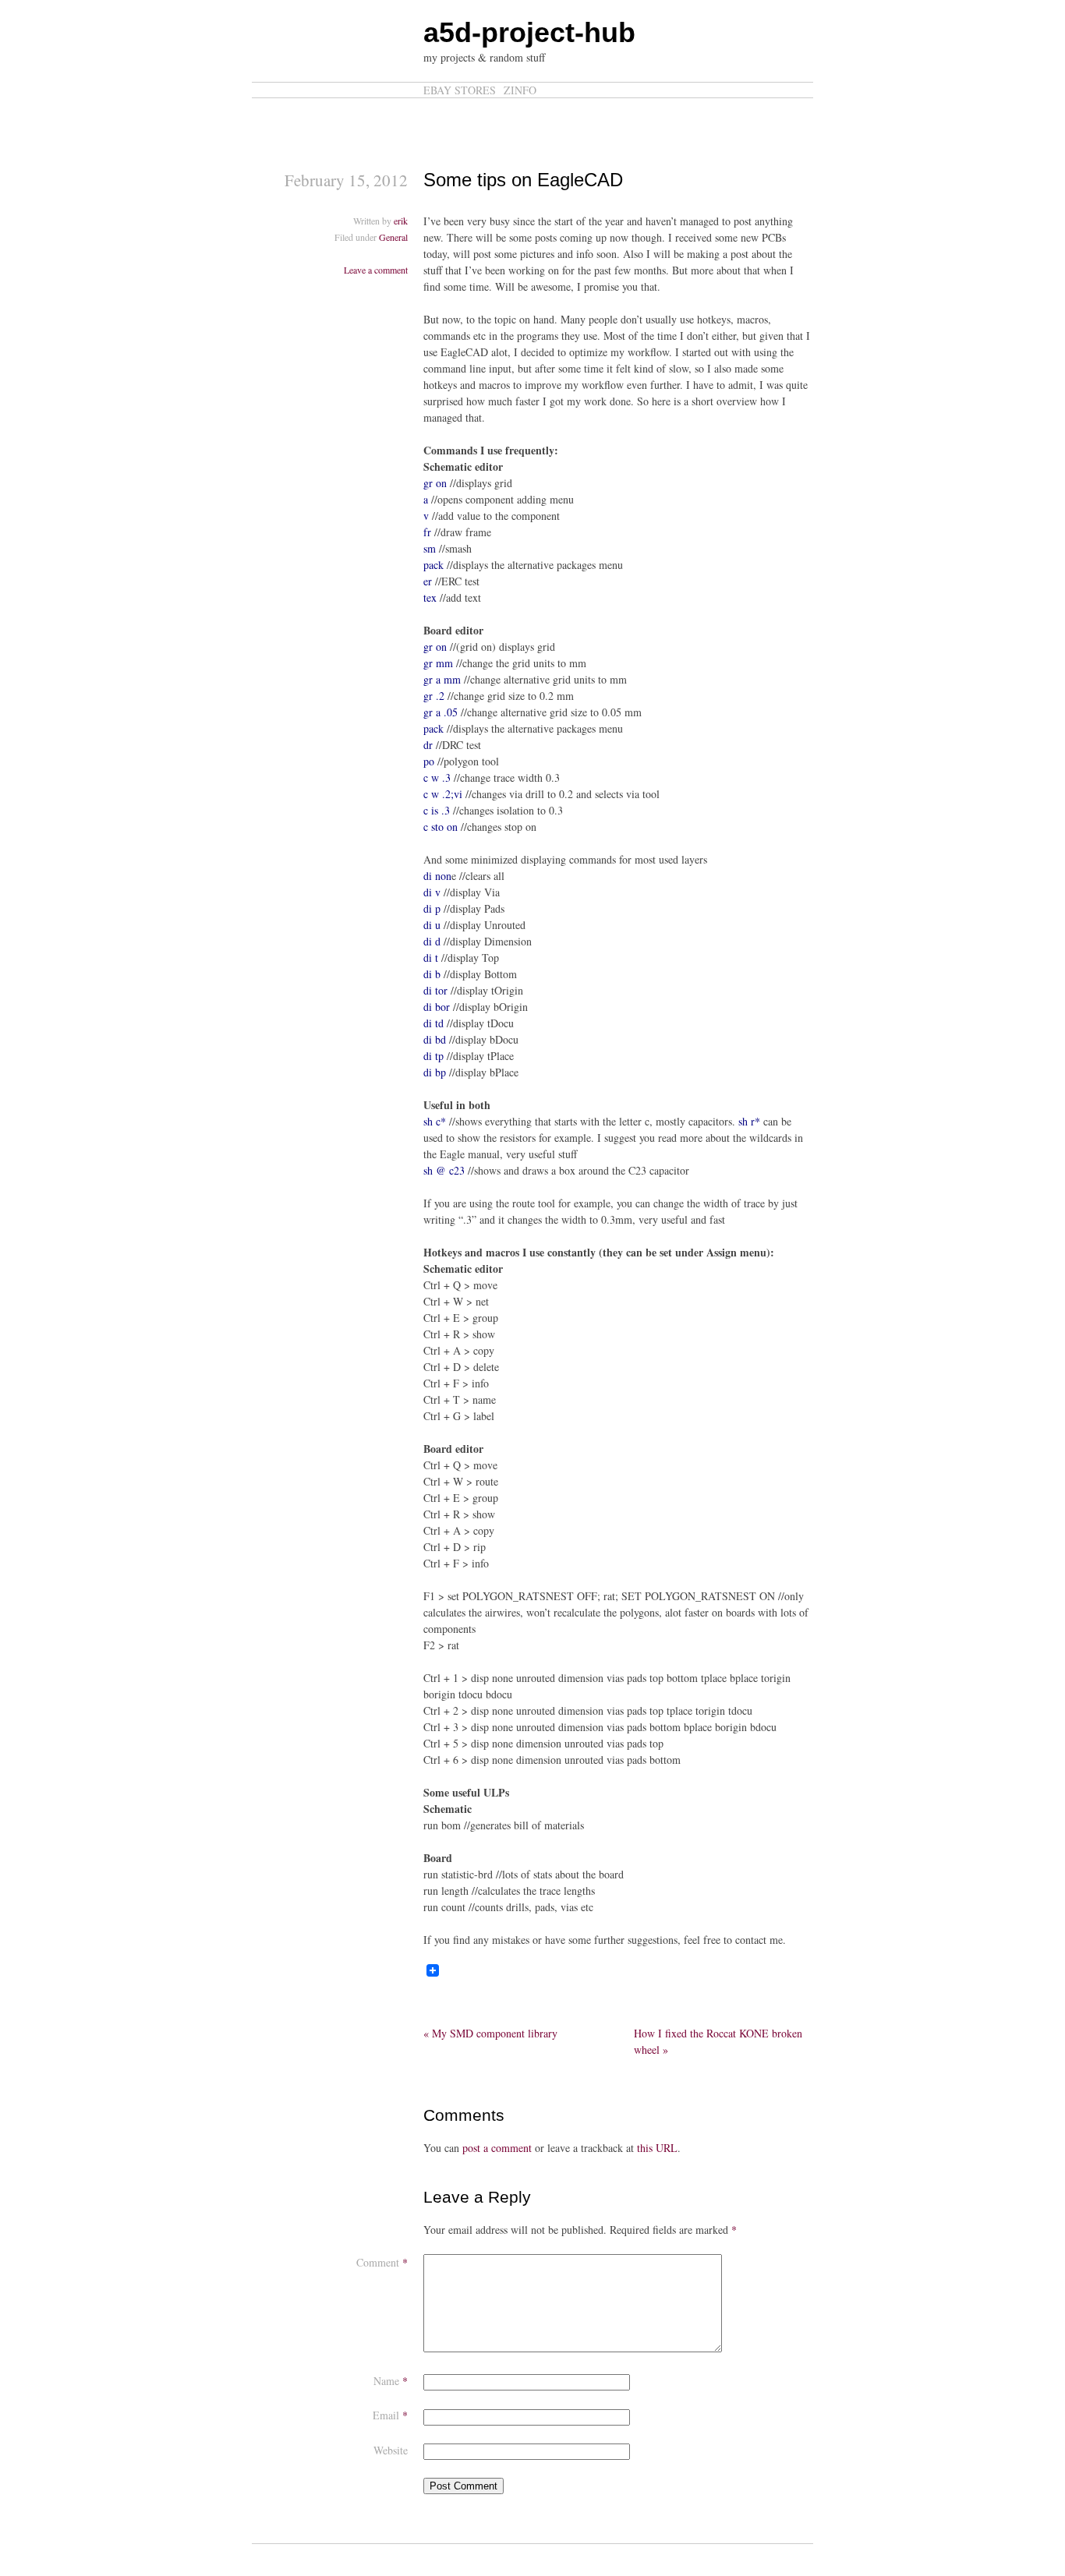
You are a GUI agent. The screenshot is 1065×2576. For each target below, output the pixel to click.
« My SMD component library (490, 2033)
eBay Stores (460, 90)
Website (391, 2450)
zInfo (520, 90)
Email (390, 2415)
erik (401, 221)
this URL (657, 2148)
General (393, 237)
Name (391, 2381)
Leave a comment (376, 270)
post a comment (497, 2148)
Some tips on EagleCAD (523, 180)
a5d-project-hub (529, 32)
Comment (382, 2262)
